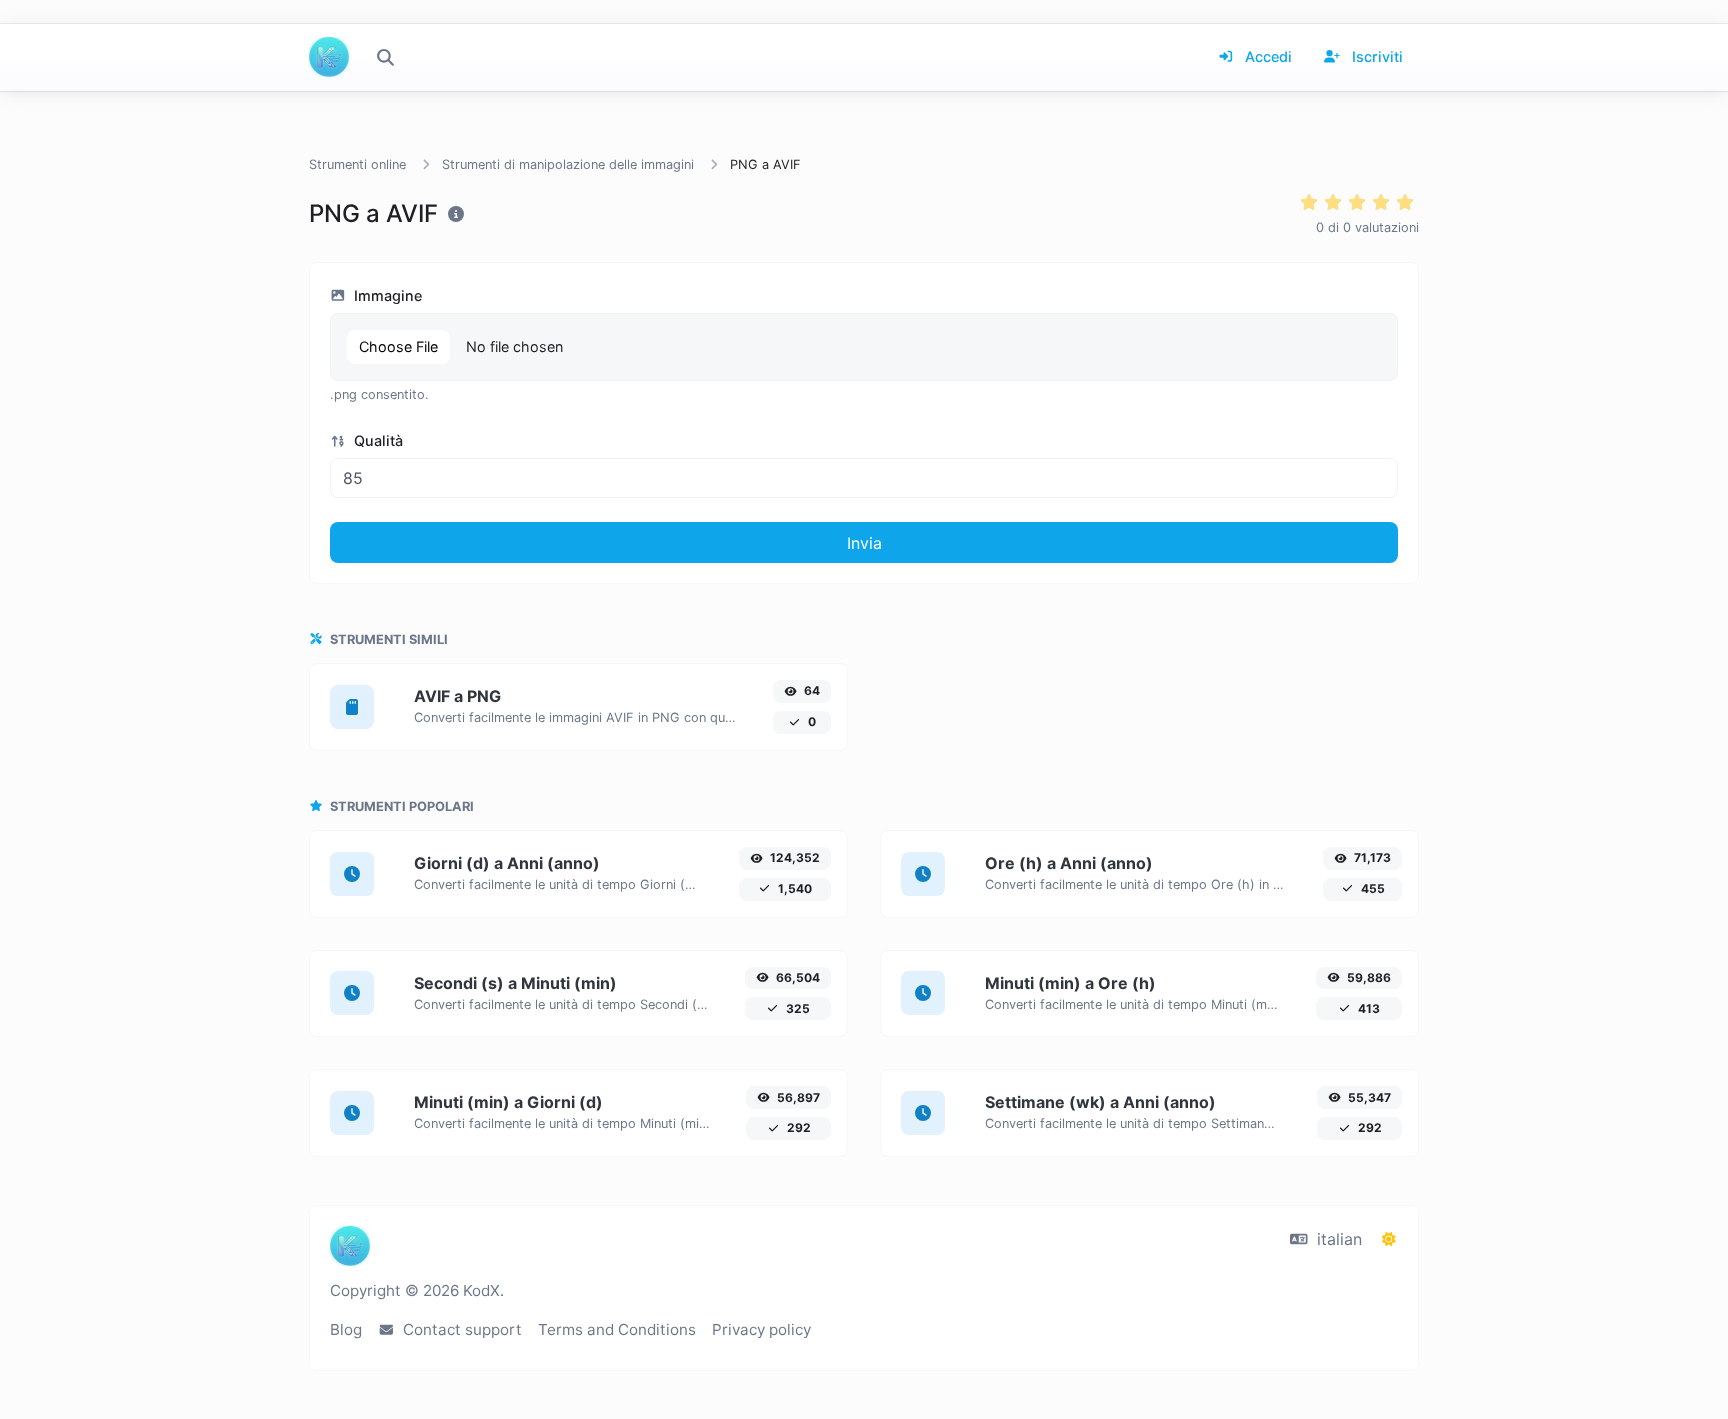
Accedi (1266, 56)
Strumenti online (357, 164)
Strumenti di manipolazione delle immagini (568, 164)
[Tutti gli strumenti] (385, 57)
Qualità (376, 440)
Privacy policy (761, 1329)
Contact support (460, 1329)
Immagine (386, 295)
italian (1337, 1239)
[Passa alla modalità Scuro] (1389, 1239)
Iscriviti (1375, 56)
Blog (346, 1329)
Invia (864, 543)
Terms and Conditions (617, 1329)
